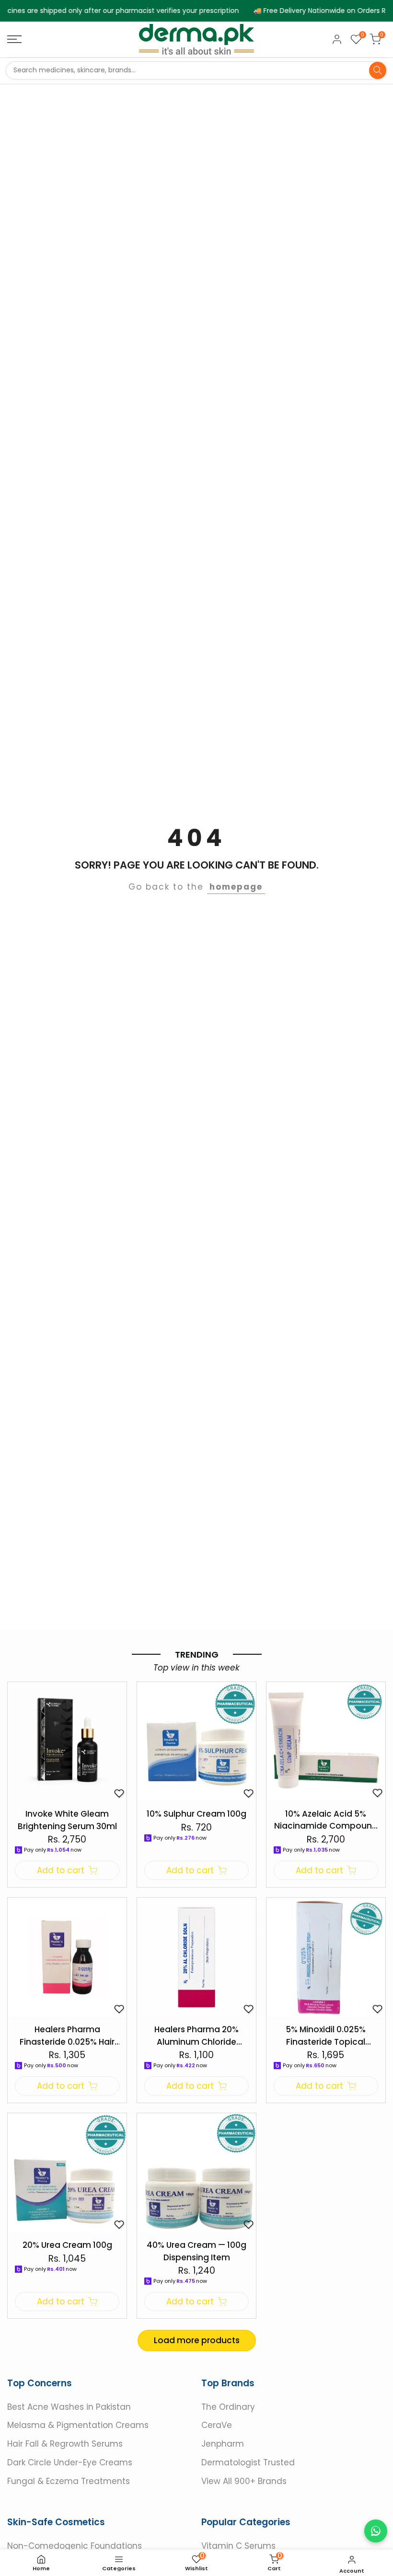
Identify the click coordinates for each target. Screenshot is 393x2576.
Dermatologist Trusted (248, 2462)
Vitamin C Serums (238, 2546)
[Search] (378, 70)
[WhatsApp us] (376, 2531)
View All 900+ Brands (244, 2481)
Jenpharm (223, 2444)
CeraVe (217, 2425)
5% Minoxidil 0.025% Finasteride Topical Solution (326, 2036)
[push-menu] (14, 39)
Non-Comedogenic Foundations (75, 2546)
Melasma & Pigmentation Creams (78, 2425)
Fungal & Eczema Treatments (69, 2481)
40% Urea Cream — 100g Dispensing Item (196, 2251)
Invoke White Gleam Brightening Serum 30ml (67, 1820)
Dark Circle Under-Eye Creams (70, 2462)
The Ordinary (228, 2406)
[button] (119, 1793)
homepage (236, 887)
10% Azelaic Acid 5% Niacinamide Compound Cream (326, 1820)
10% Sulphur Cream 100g (196, 1814)
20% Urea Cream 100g (67, 2245)
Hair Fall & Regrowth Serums (65, 2444)
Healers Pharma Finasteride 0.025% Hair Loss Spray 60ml (67, 2036)
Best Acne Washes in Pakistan (69, 2406)
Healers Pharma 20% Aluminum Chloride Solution (196, 2036)
